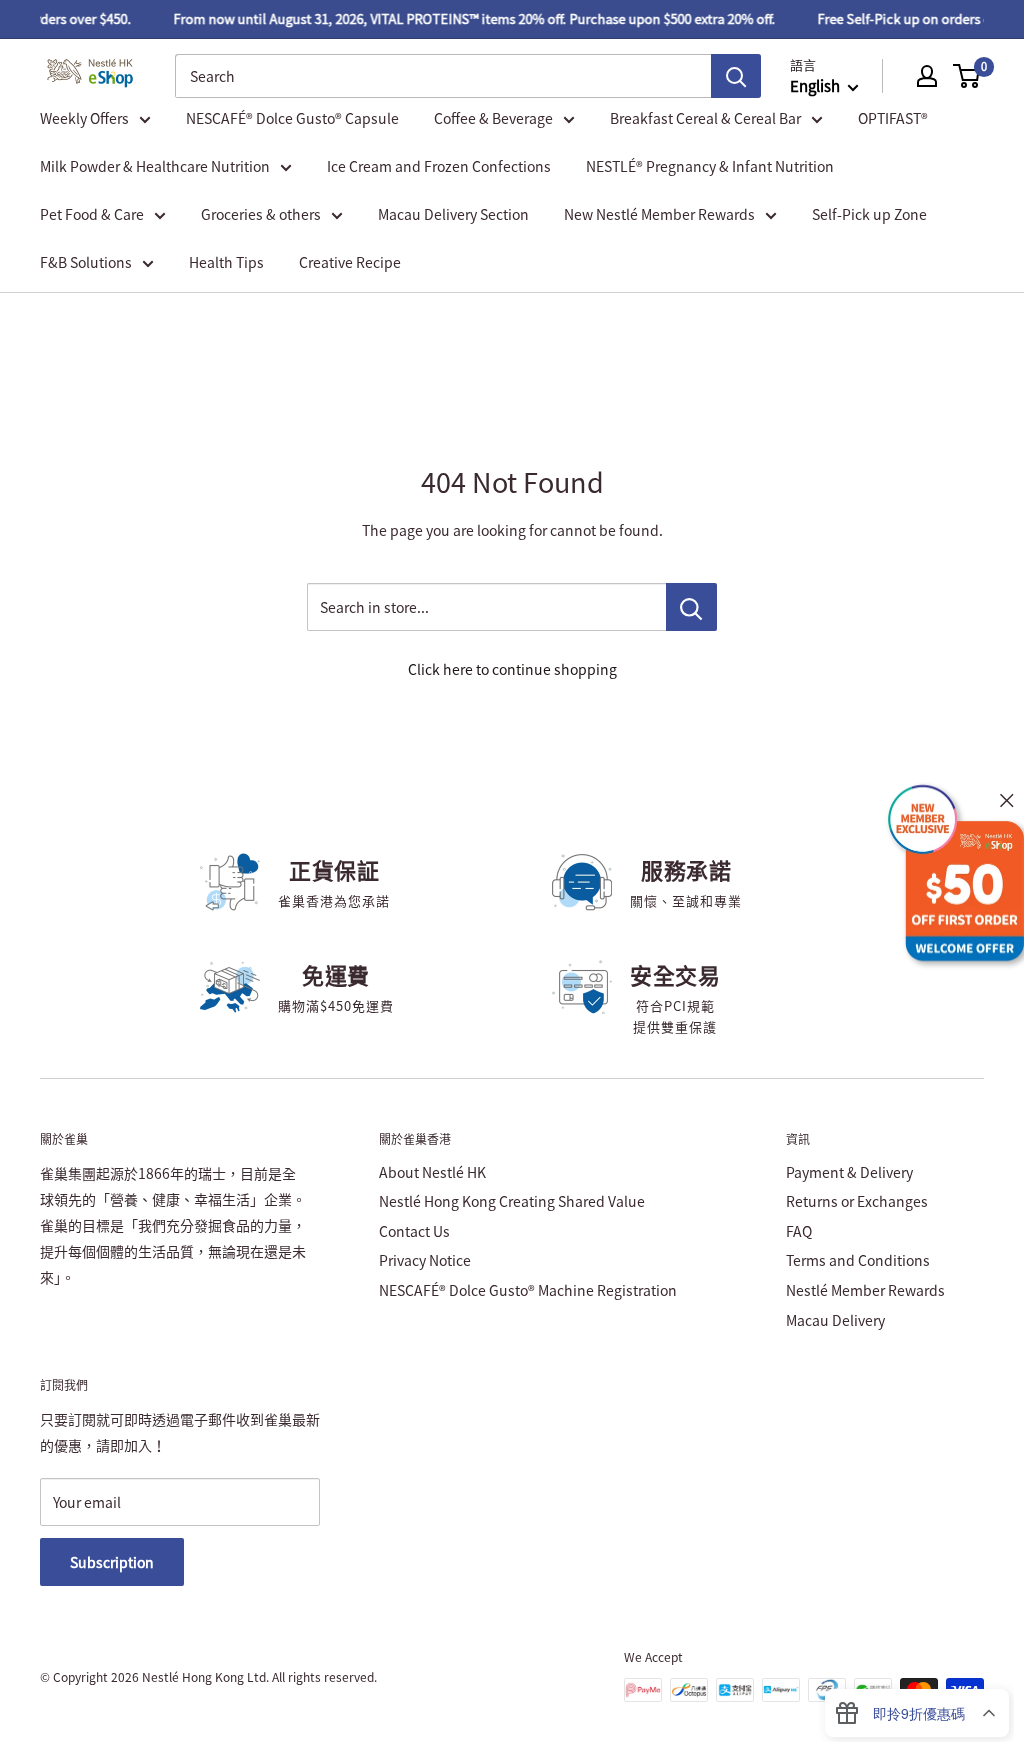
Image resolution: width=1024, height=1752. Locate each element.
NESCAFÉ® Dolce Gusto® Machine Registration (528, 1290)
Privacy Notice (425, 1260)
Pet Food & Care (92, 214)
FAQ (799, 1231)
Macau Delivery (835, 1320)
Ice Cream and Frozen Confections (439, 166)
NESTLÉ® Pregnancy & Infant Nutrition (710, 166)
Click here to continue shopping (512, 669)
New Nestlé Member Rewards (659, 214)
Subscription (112, 1562)
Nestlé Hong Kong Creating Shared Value (512, 1201)
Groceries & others (261, 214)
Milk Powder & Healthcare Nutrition (155, 166)
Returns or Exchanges (857, 1201)
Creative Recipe (350, 262)
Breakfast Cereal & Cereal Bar (705, 118)
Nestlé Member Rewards (865, 1290)
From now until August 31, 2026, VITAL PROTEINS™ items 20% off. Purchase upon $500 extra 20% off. (463, 18)
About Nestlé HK (432, 1172)
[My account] (927, 76)
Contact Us (414, 1231)
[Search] (736, 76)
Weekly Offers (84, 118)
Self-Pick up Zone (869, 214)
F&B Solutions (86, 262)
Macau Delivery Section (453, 214)
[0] (967, 76)
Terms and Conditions (858, 1260)
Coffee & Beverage (493, 118)
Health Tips (226, 262)
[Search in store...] (691, 607)
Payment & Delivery (849, 1172)
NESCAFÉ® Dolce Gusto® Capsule (292, 118)
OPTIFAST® (893, 118)
